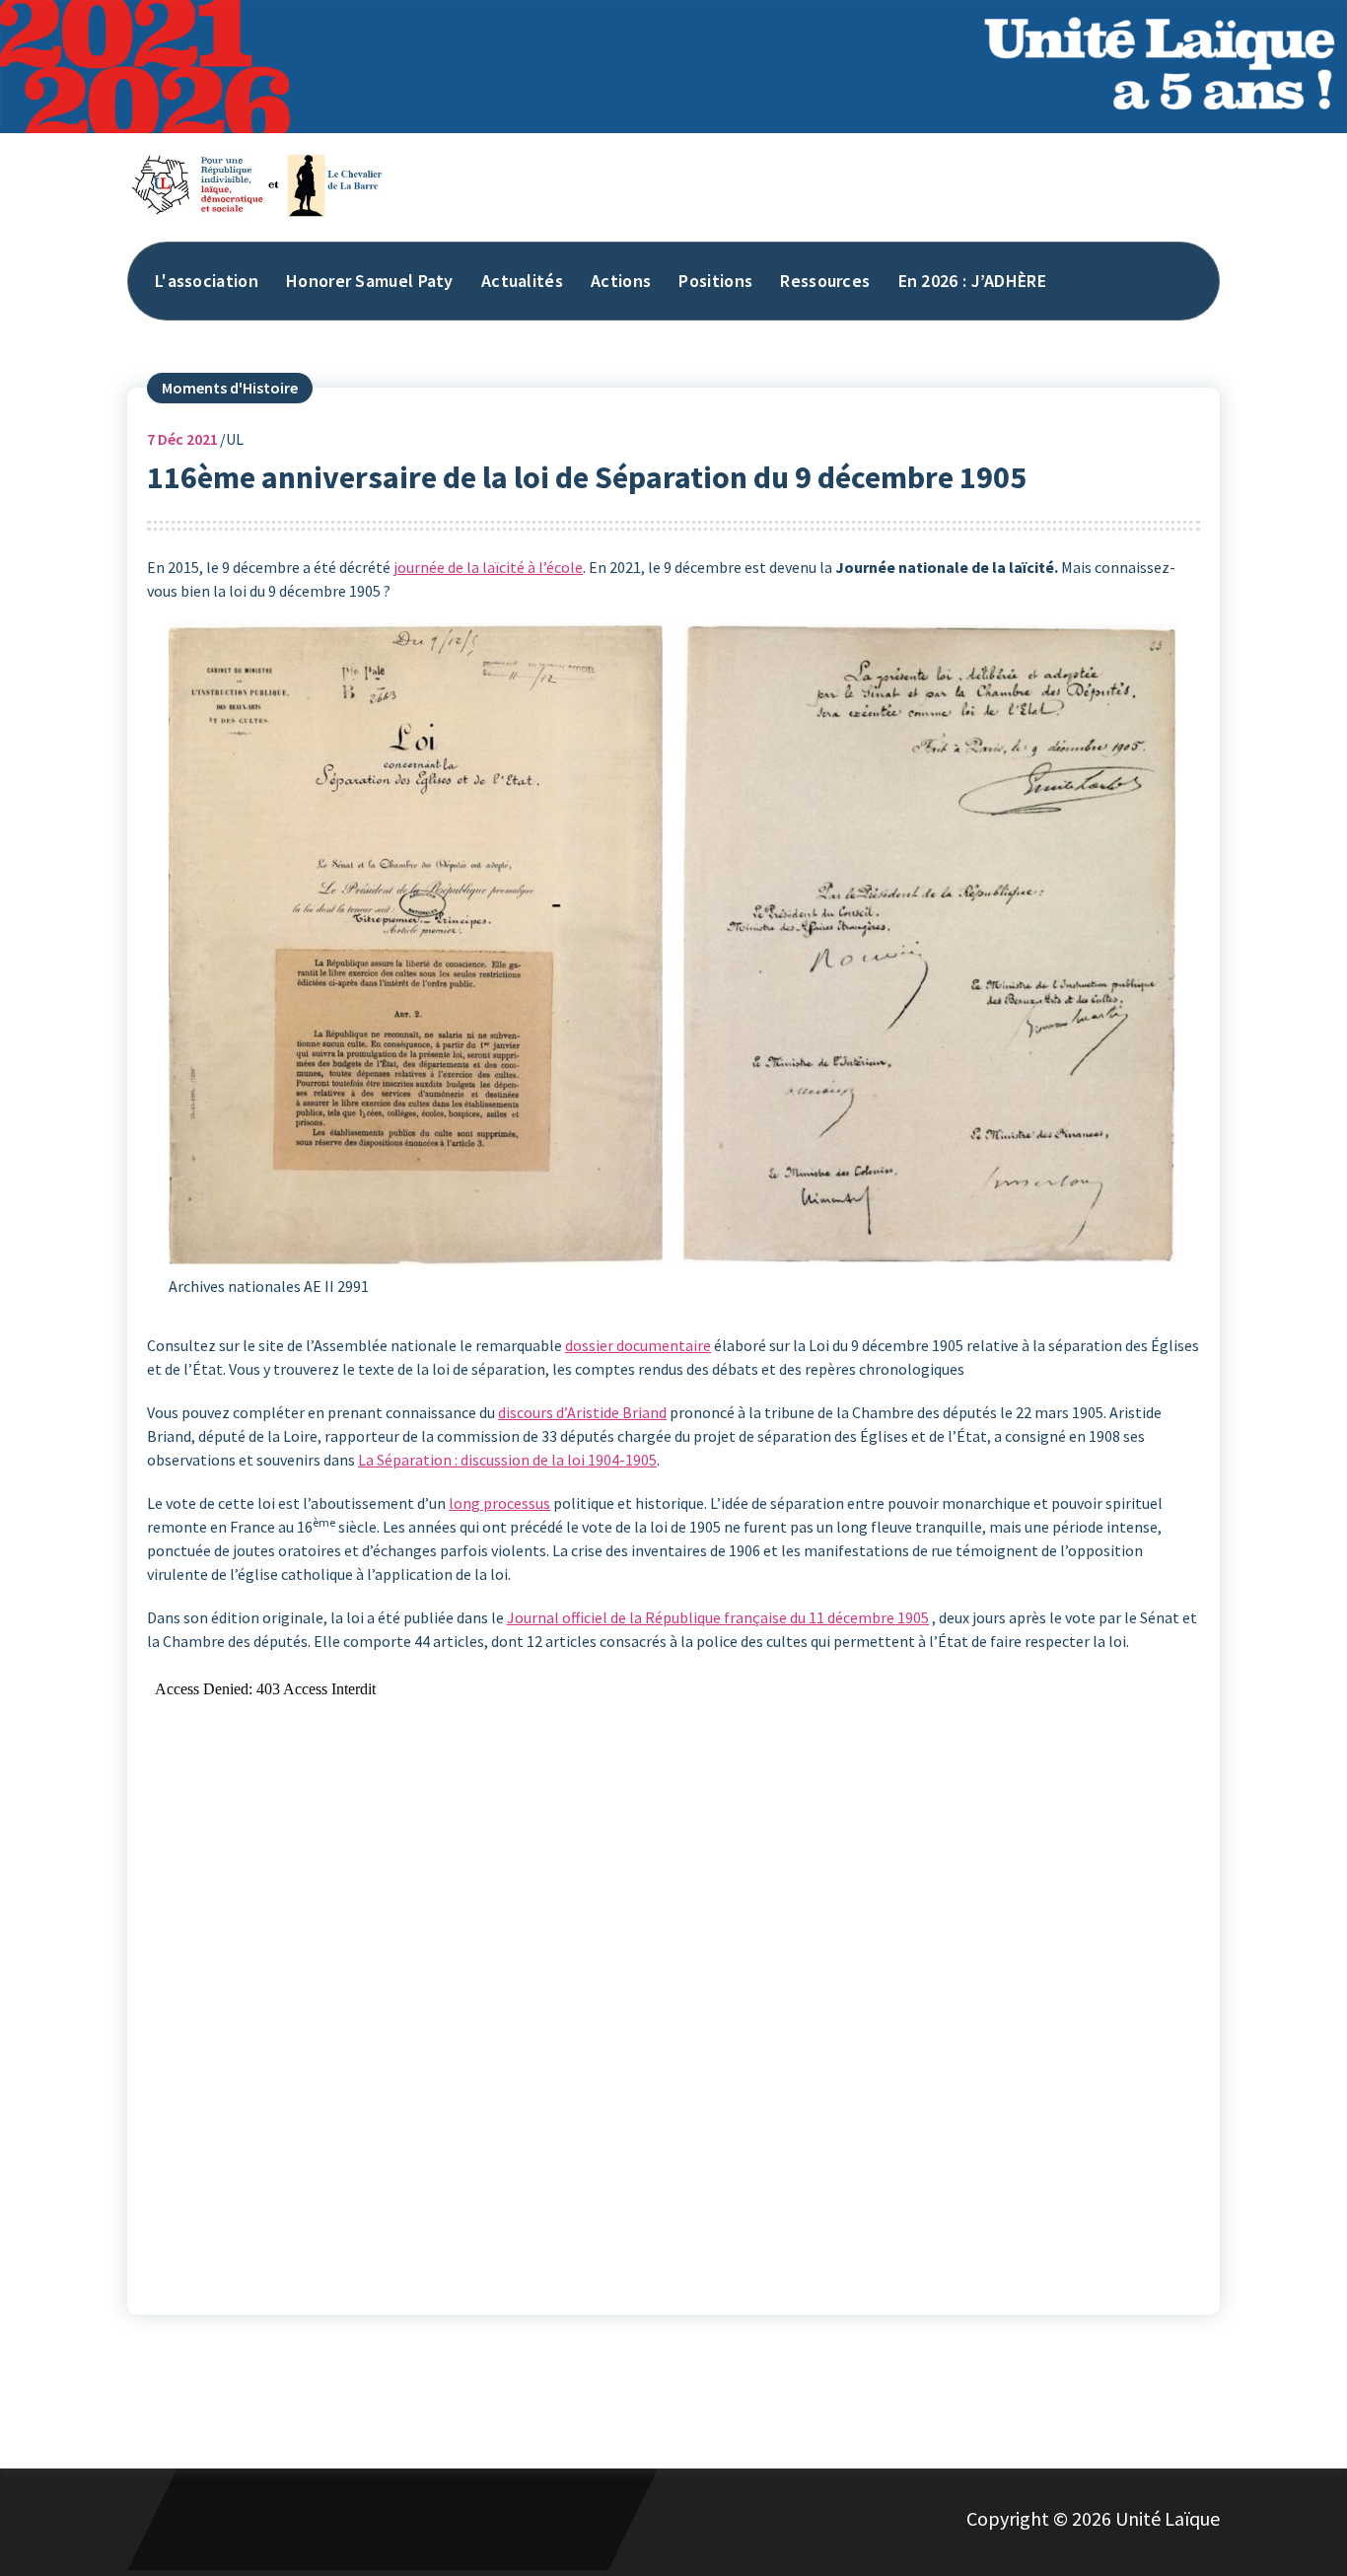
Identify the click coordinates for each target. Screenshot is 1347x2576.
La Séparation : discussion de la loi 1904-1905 (507, 1460)
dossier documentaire (638, 1345)
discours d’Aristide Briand (582, 1412)
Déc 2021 (182, 439)
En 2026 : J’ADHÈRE (972, 281)
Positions (715, 281)
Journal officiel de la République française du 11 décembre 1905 (718, 1617)
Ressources (825, 281)
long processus (499, 1503)
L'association (207, 281)
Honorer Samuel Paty (370, 281)
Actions (621, 281)
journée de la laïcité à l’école (488, 567)
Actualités (522, 281)
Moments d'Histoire (230, 388)
